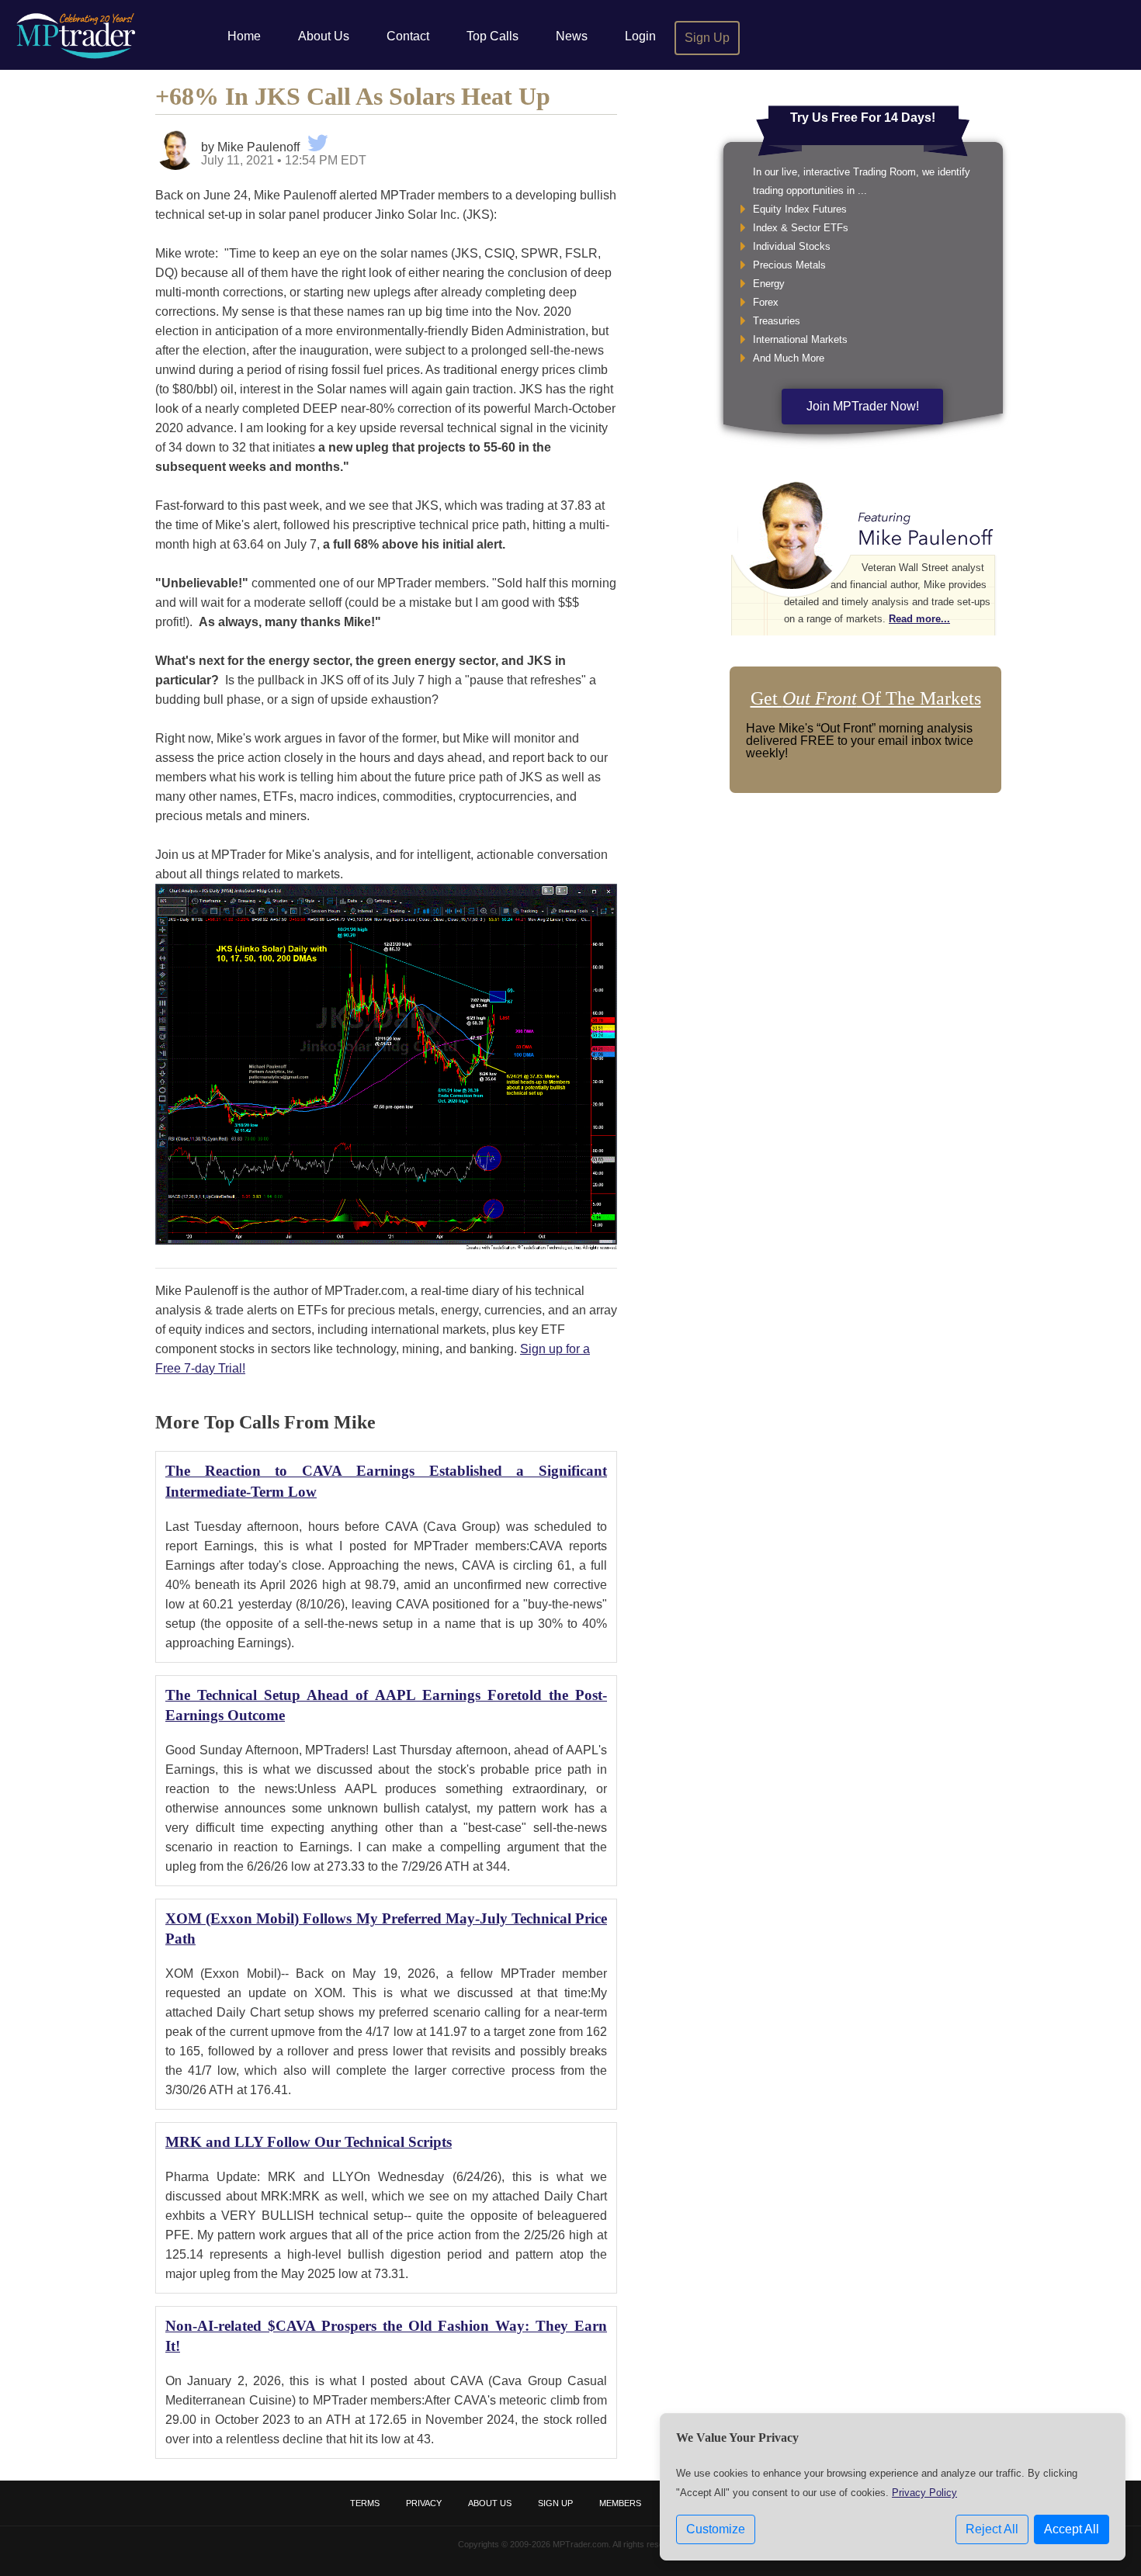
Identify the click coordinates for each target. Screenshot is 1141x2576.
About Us (324, 36)
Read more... (919, 619)
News (572, 36)
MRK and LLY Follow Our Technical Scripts (309, 2142)
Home (244, 36)
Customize (716, 2529)
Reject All (992, 2529)
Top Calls (492, 36)
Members (620, 2503)
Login (640, 36)
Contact (408, 36)
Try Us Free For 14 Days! (863, 118)
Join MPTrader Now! (863, 406)
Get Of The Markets (866, 698)
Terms (365, 2503)
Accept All (1072, 2529)
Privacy (424, 2503)
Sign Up (707, 38)
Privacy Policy (924, 2493)
